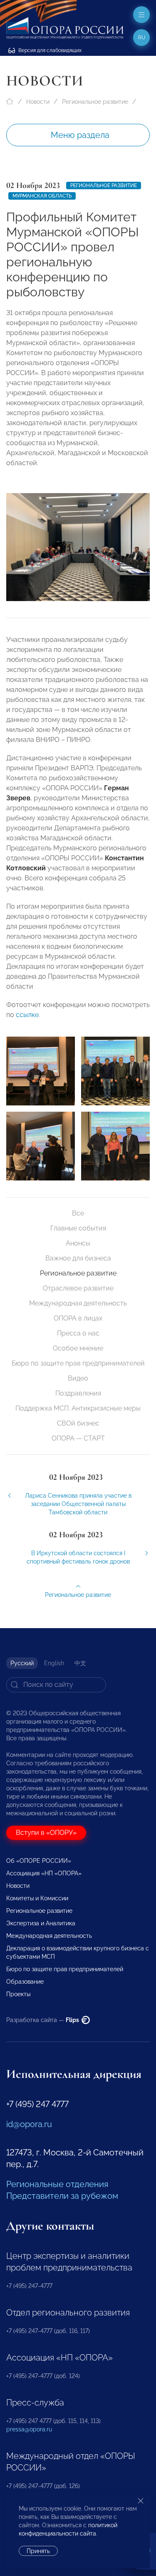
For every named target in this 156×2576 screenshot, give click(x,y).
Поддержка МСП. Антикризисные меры (78, 1408)
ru (142, 38)
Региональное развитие (95, 102)
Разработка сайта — (43, 2020)
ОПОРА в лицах (78, 1318)
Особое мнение (78, 1348)
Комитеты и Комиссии (37, 1898)
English (54, 1663)
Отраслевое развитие (78, 1288)
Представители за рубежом (62, 2196)
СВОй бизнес (78, 1423)
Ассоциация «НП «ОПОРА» (44, 1873)
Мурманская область (42, 196)
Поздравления (78, 1393)
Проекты (18, 1994)
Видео (78, 1378)
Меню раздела (80, 135)
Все (78, 1213)
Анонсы (78, 1243)
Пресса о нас (78, 1333)
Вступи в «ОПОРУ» (46, 1833)
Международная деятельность (78, 1303)
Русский (22, 1663)
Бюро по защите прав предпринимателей (78, 1363)
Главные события (78, 1228)
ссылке (27, 1015)
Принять (38, 2551)
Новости (38, 102)
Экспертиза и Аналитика (41, 1923)
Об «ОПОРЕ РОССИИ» (39, 1861)
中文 (80, 1663)
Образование (25, 1982)
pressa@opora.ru (29, 2429)
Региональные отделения (57, 2184)
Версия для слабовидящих (49, 50)
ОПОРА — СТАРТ (78, 1438)
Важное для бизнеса (78, 1258)
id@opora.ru (29, 2124)
